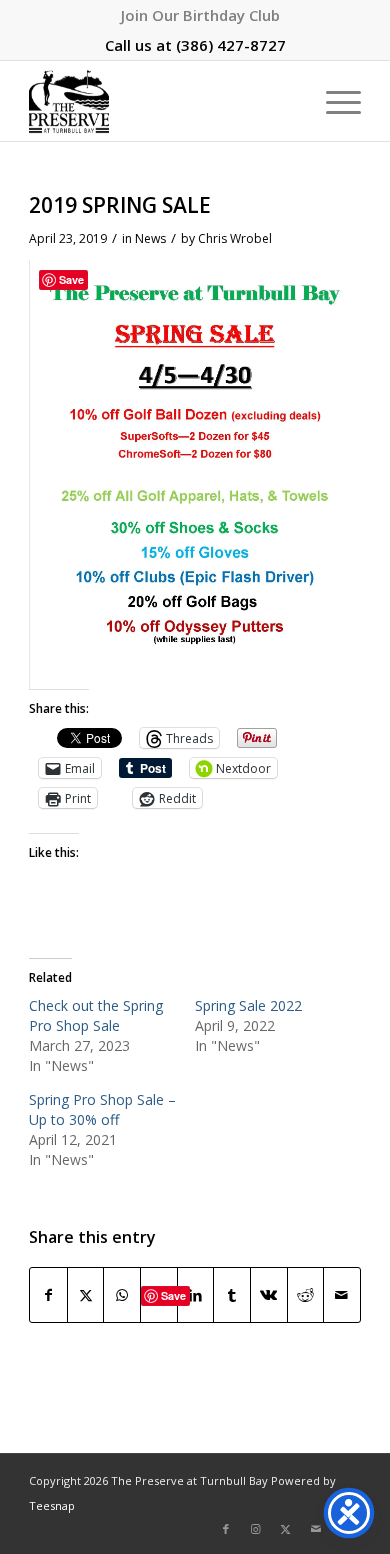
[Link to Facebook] (226, 1529)
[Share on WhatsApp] (122, 1295)
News (150, 238)
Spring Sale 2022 (248, 1005)
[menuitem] (200, 15)
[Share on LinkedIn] (196, 1295)
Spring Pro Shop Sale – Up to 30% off (102, 1109)
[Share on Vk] (269, 1295)
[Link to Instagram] (256, 1529)
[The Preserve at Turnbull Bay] (161, 101)
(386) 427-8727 (231, 45)
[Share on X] (86, 1295)
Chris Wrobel (235, 238)
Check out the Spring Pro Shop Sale (96, 1015)
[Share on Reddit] (306, 1295)
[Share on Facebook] (48, 1295)
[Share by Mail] (342, 1295)
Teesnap (52, 1505)
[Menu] (333, 101)
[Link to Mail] (316, 1529)
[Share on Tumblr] (232, 1295)
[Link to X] (286, 1529)
